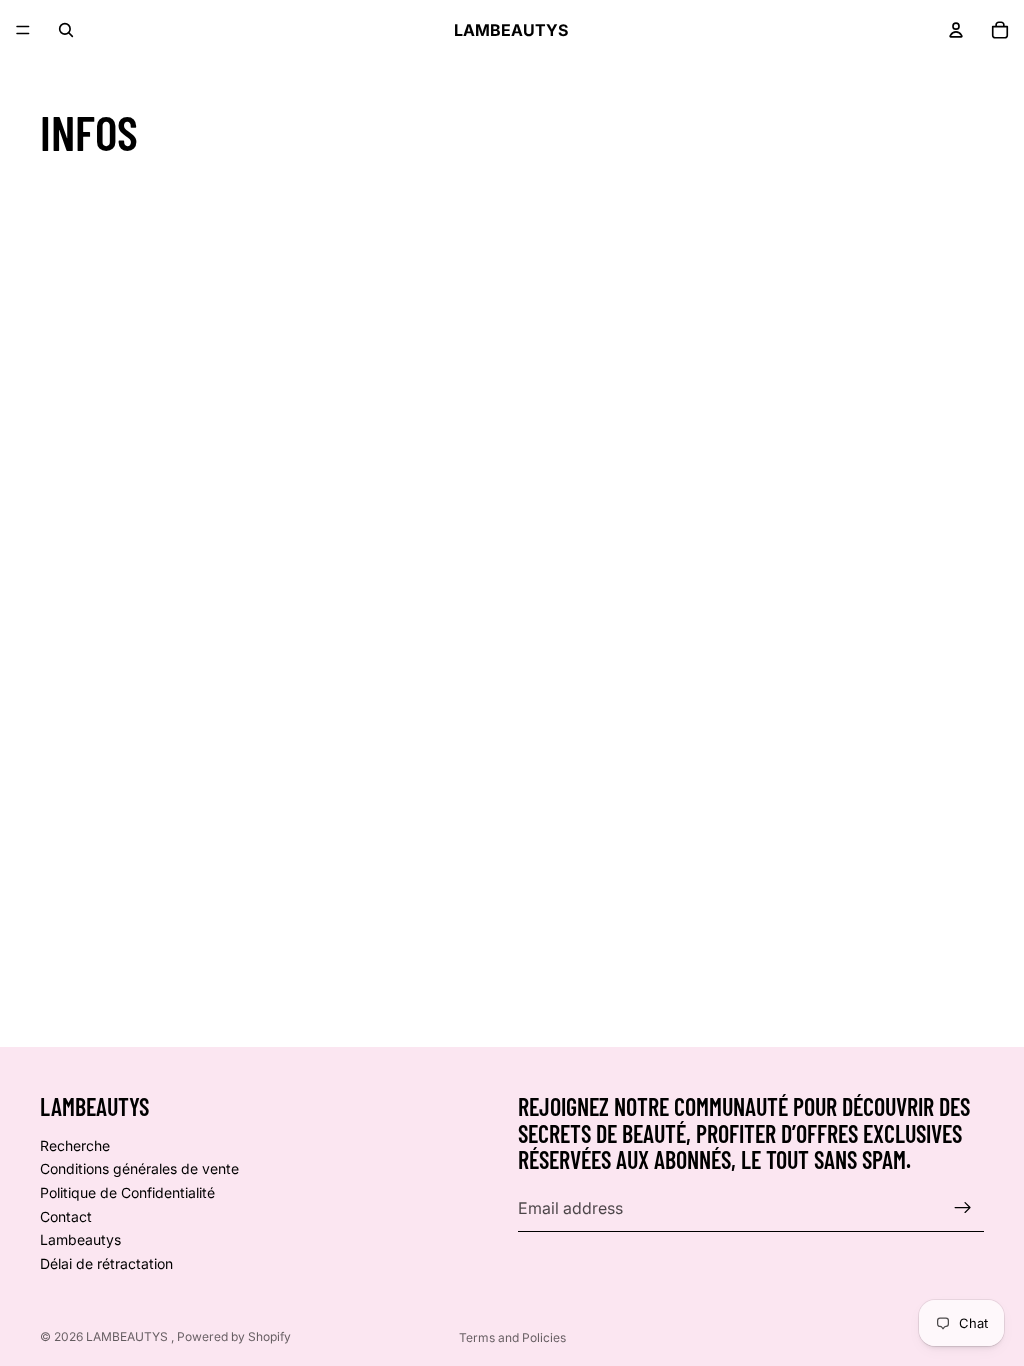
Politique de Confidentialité (127, 1192)
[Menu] (23, 30)
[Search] (66, 30)
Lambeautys (80, 1239)
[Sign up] (963, 1208)
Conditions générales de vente (139, 1168)
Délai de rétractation (106, 1263)
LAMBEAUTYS (128, 1336)
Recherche (75, 1145)
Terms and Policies (512, 1337)
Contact (66, 1215)
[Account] (956, 30)
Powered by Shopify (234, 1336)
